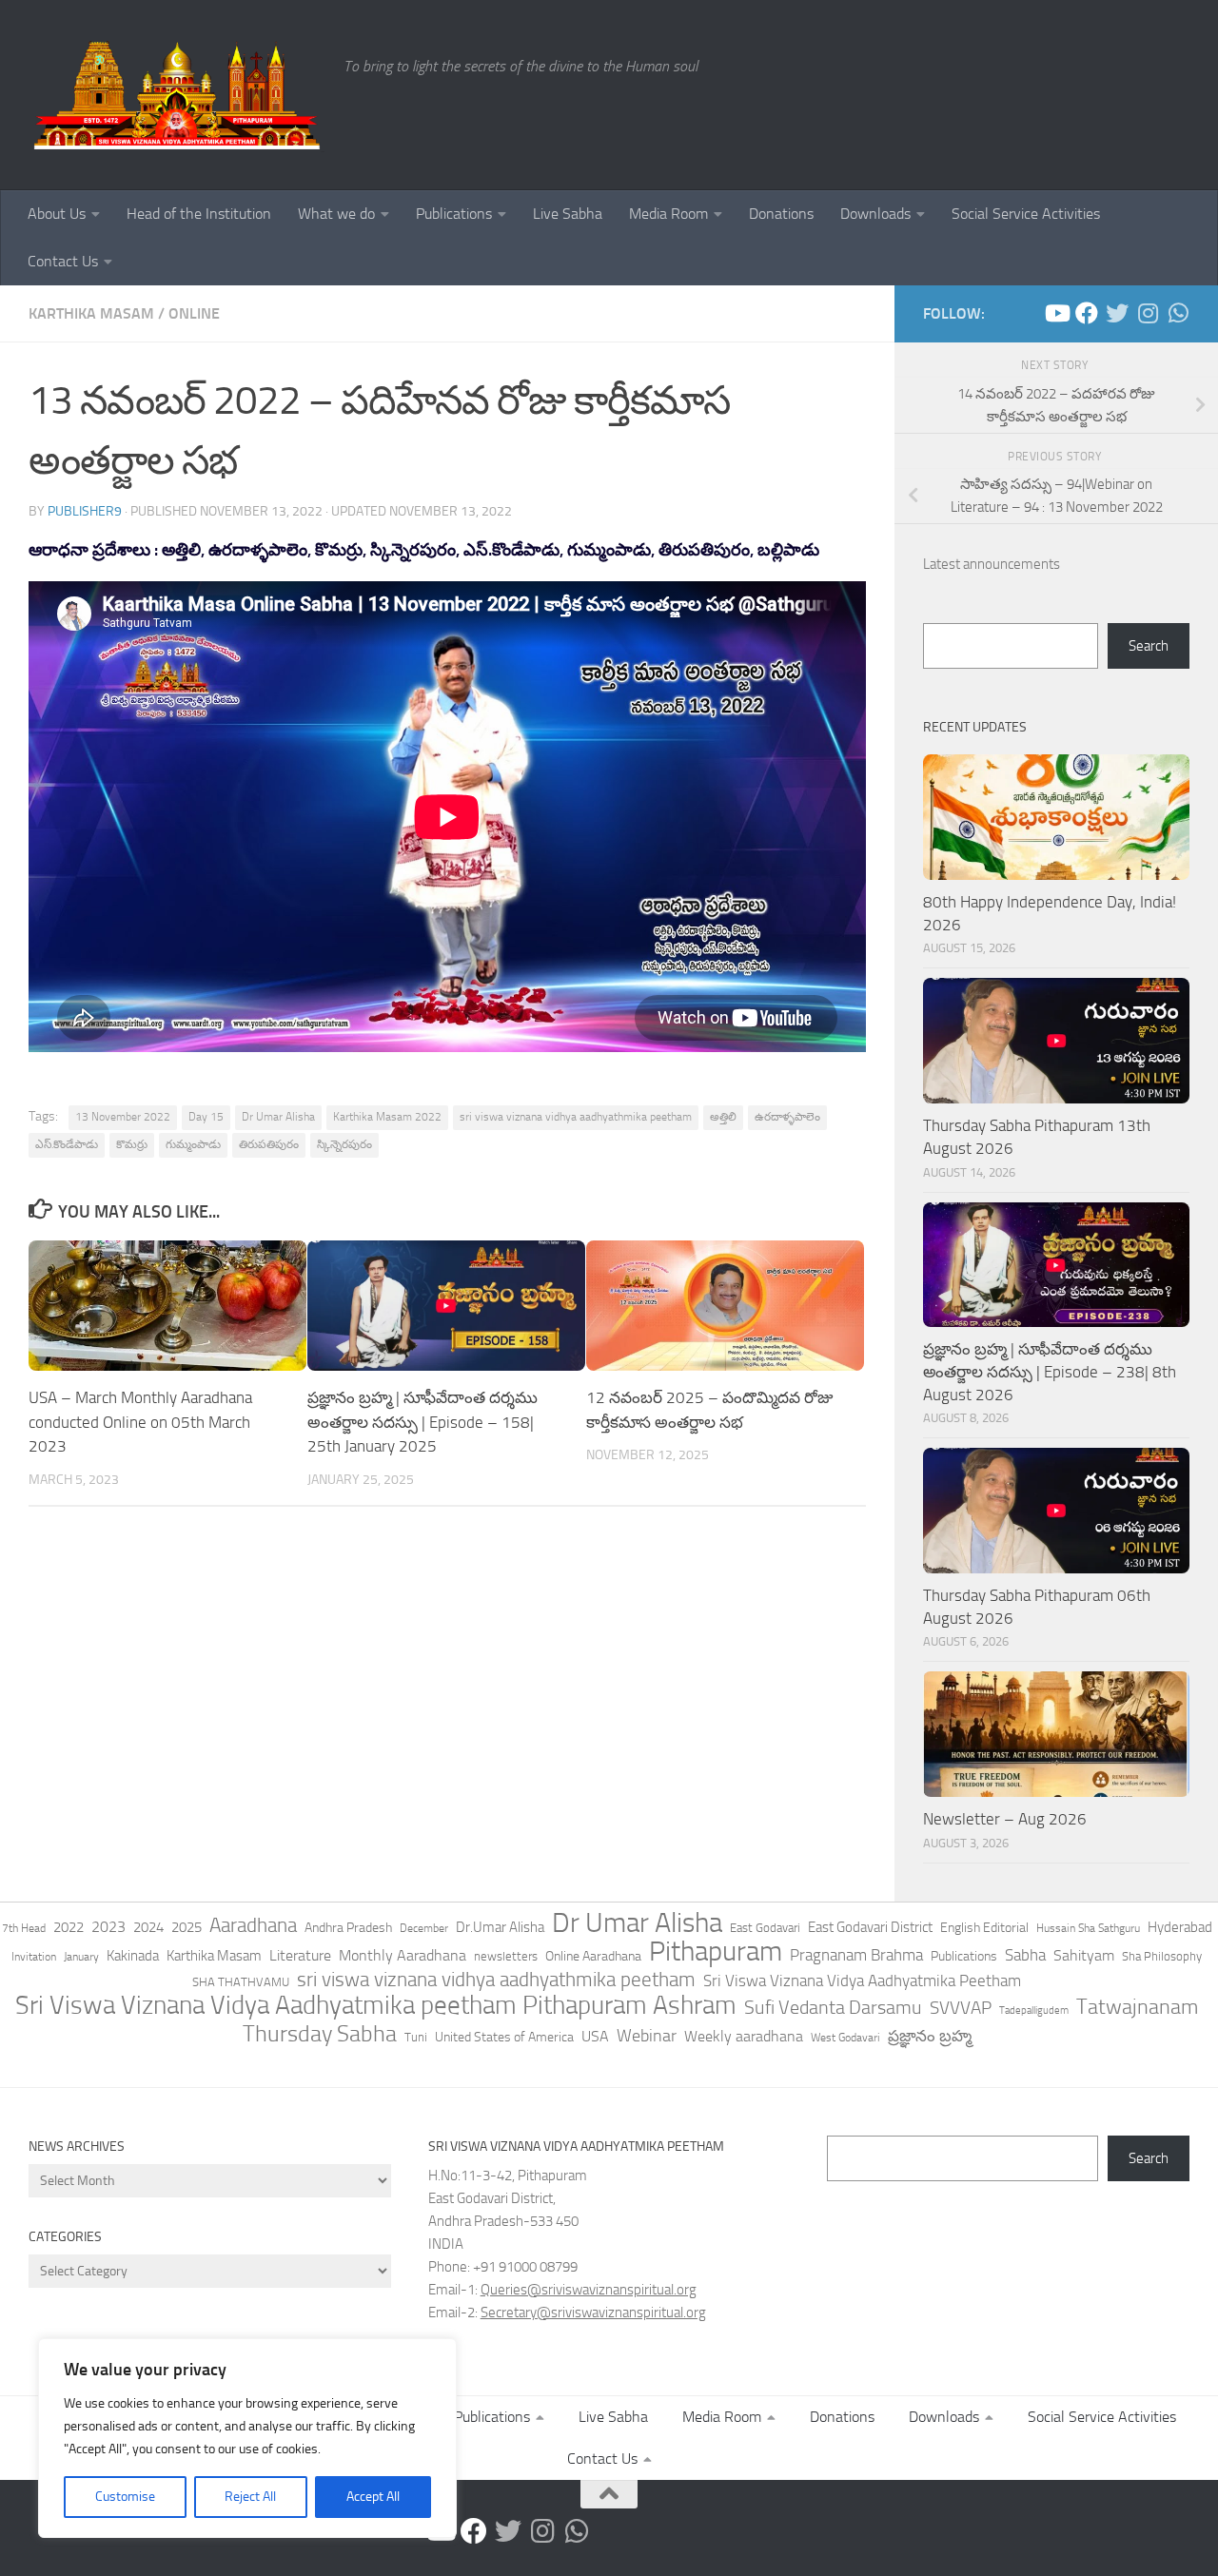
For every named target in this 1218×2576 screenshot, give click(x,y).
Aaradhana (253, 1925)
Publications (454, 214)
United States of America (504, 2037)
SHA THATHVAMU (241, 1982)
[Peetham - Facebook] (1087, 313)
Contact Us (63, 261)
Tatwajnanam (1137, 2007)
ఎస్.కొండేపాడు (67, 1144)
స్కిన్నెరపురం (344, 1144)
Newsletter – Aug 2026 (1005, 1819)
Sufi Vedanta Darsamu (833, 2007)
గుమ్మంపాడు (193, 1144)
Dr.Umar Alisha (500, 1927)
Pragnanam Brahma (856, 1955)
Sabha (1025, 1955)
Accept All (373, 2497)
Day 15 (206, 1117)
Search (1149, 646)
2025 (187, 1927)
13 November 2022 (123, 1117)
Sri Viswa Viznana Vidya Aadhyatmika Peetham (862, 1981)
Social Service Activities (1026, 214)
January (81, 1957)
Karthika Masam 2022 (387, 1117)
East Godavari (765, 1928)
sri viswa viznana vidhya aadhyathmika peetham (576, 1117)
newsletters (506, 1956)
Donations (781, 214)
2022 (69, 1927)
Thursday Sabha (320, 2034)
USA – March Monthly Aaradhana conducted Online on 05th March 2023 (140, 1422)
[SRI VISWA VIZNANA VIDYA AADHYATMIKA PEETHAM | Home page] (177, 95)
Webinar (647, 2036)
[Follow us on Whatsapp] (1178, 313)
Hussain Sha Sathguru (1088, 1928)
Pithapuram (716, 1951)
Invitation (34, 1957)
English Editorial (984, 1928)
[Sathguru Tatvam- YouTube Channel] (1056, 313)
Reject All (250, 2497)
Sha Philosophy (1162, 1956)
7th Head (24, 1928)
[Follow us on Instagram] (1148, 313)
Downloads (875, 214)
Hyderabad (1180, 1927)
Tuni (416, 2037)
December (424, 1928)
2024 (148, 1927)
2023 (108, 1927)
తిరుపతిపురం (269, 1144)
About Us (57, 214)
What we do (336, 214)
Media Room (668, 214)
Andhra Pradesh (348, 1928)
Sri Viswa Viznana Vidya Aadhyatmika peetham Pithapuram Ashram (376, 2005)
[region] (247, 2438)
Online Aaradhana (593, 1956)
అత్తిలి (723, 1117)
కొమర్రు (132, 1144)
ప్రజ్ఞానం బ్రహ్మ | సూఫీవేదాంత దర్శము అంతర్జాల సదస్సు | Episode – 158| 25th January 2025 (422, 1422)
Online (194, 313)
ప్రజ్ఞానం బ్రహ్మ (930, 2036)
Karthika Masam (214, 1956)
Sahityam (1084, 1955)
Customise (125, 2497)
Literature (300, 1955)
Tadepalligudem (1034, 2010)
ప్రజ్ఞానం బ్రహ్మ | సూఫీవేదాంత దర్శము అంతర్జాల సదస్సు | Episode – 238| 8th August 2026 (1050, 1371)
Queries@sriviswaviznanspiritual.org (589, 2290)
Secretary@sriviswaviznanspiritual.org (593, 2313)
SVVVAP (961, 2008)
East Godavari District (870, 1927)
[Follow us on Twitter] (1117, 313)
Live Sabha (568, 214)
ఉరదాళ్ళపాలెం (787, 1117)
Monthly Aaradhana (403, 1955)
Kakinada (133, 1956)
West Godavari (845, 2038)
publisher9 (85, 511)
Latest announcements (992, 564)
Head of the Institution (199, 214)
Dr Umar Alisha (278, 1117)
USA (595, 2036)
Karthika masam (91, 313)
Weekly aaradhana (744, 2036)
